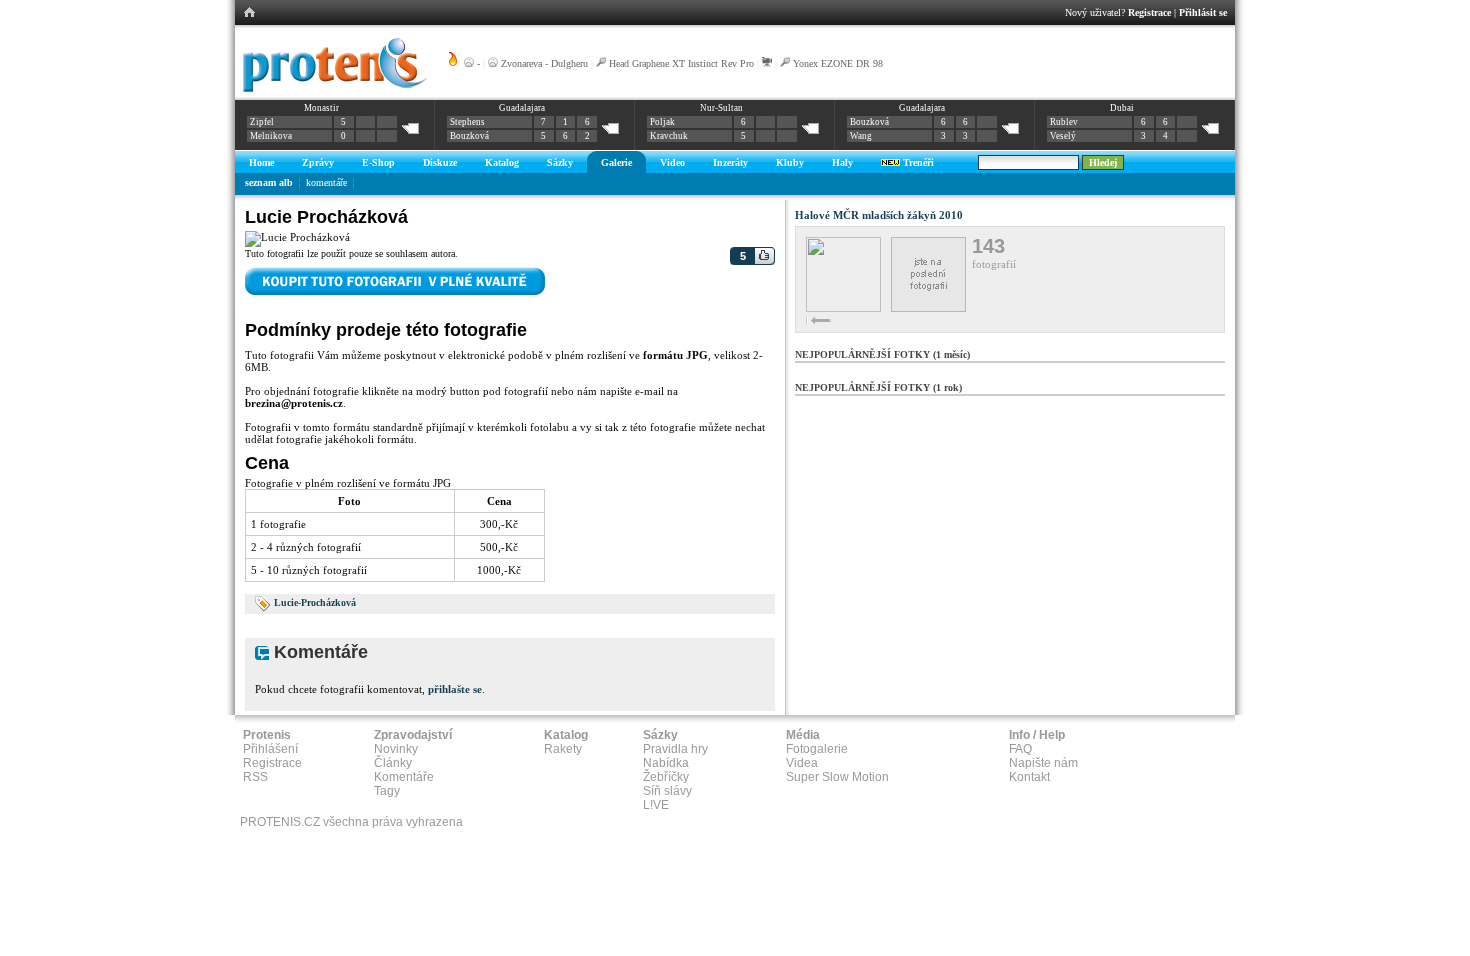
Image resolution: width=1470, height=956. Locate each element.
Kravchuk (669, 136)
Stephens (467, 122)
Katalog (502, 162)
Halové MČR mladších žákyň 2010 (879, 215)
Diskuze (440, 162)
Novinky (396, 749)
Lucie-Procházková (315, 602)
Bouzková (469, 136)
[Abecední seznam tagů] (263, 602)
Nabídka (666, 763)
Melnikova (271, 136)
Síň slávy (667, 791)
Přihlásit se (1203, 12)
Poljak (662, 122)
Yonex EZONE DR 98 (838, 63)
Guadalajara (522, 108)
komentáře (326, 182)
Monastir (321, 108)
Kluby (790, 162)
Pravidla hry (675, 749)
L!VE (656, 805)
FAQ (1020, 749)
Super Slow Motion (837, 777)
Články (393, 763)
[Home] (331, 89)
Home (261, 162)
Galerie (616, 162)
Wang (861, 136)
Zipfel (262, 122)
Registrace (1149, 12)
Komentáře (404, 777)
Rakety (563, 749)
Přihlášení (270, 749)
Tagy (387, 791)
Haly (842, 162)
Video (672, 162)
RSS (255, 777)
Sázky (560, 162)
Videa (802, 763)
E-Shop (378, 162)
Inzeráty (730, 162)
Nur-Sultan (721, 108)
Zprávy (318, 162)
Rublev (1064, 122)
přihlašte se (455, 689)
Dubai (1122, 108)
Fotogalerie (817, 749)
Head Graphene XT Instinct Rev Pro (681, 63)
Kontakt (1029, 777)
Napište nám (1043, 763)
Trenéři (917, 162)
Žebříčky (666, 777)
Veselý (1063, 136)
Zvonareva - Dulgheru (544, 63)
